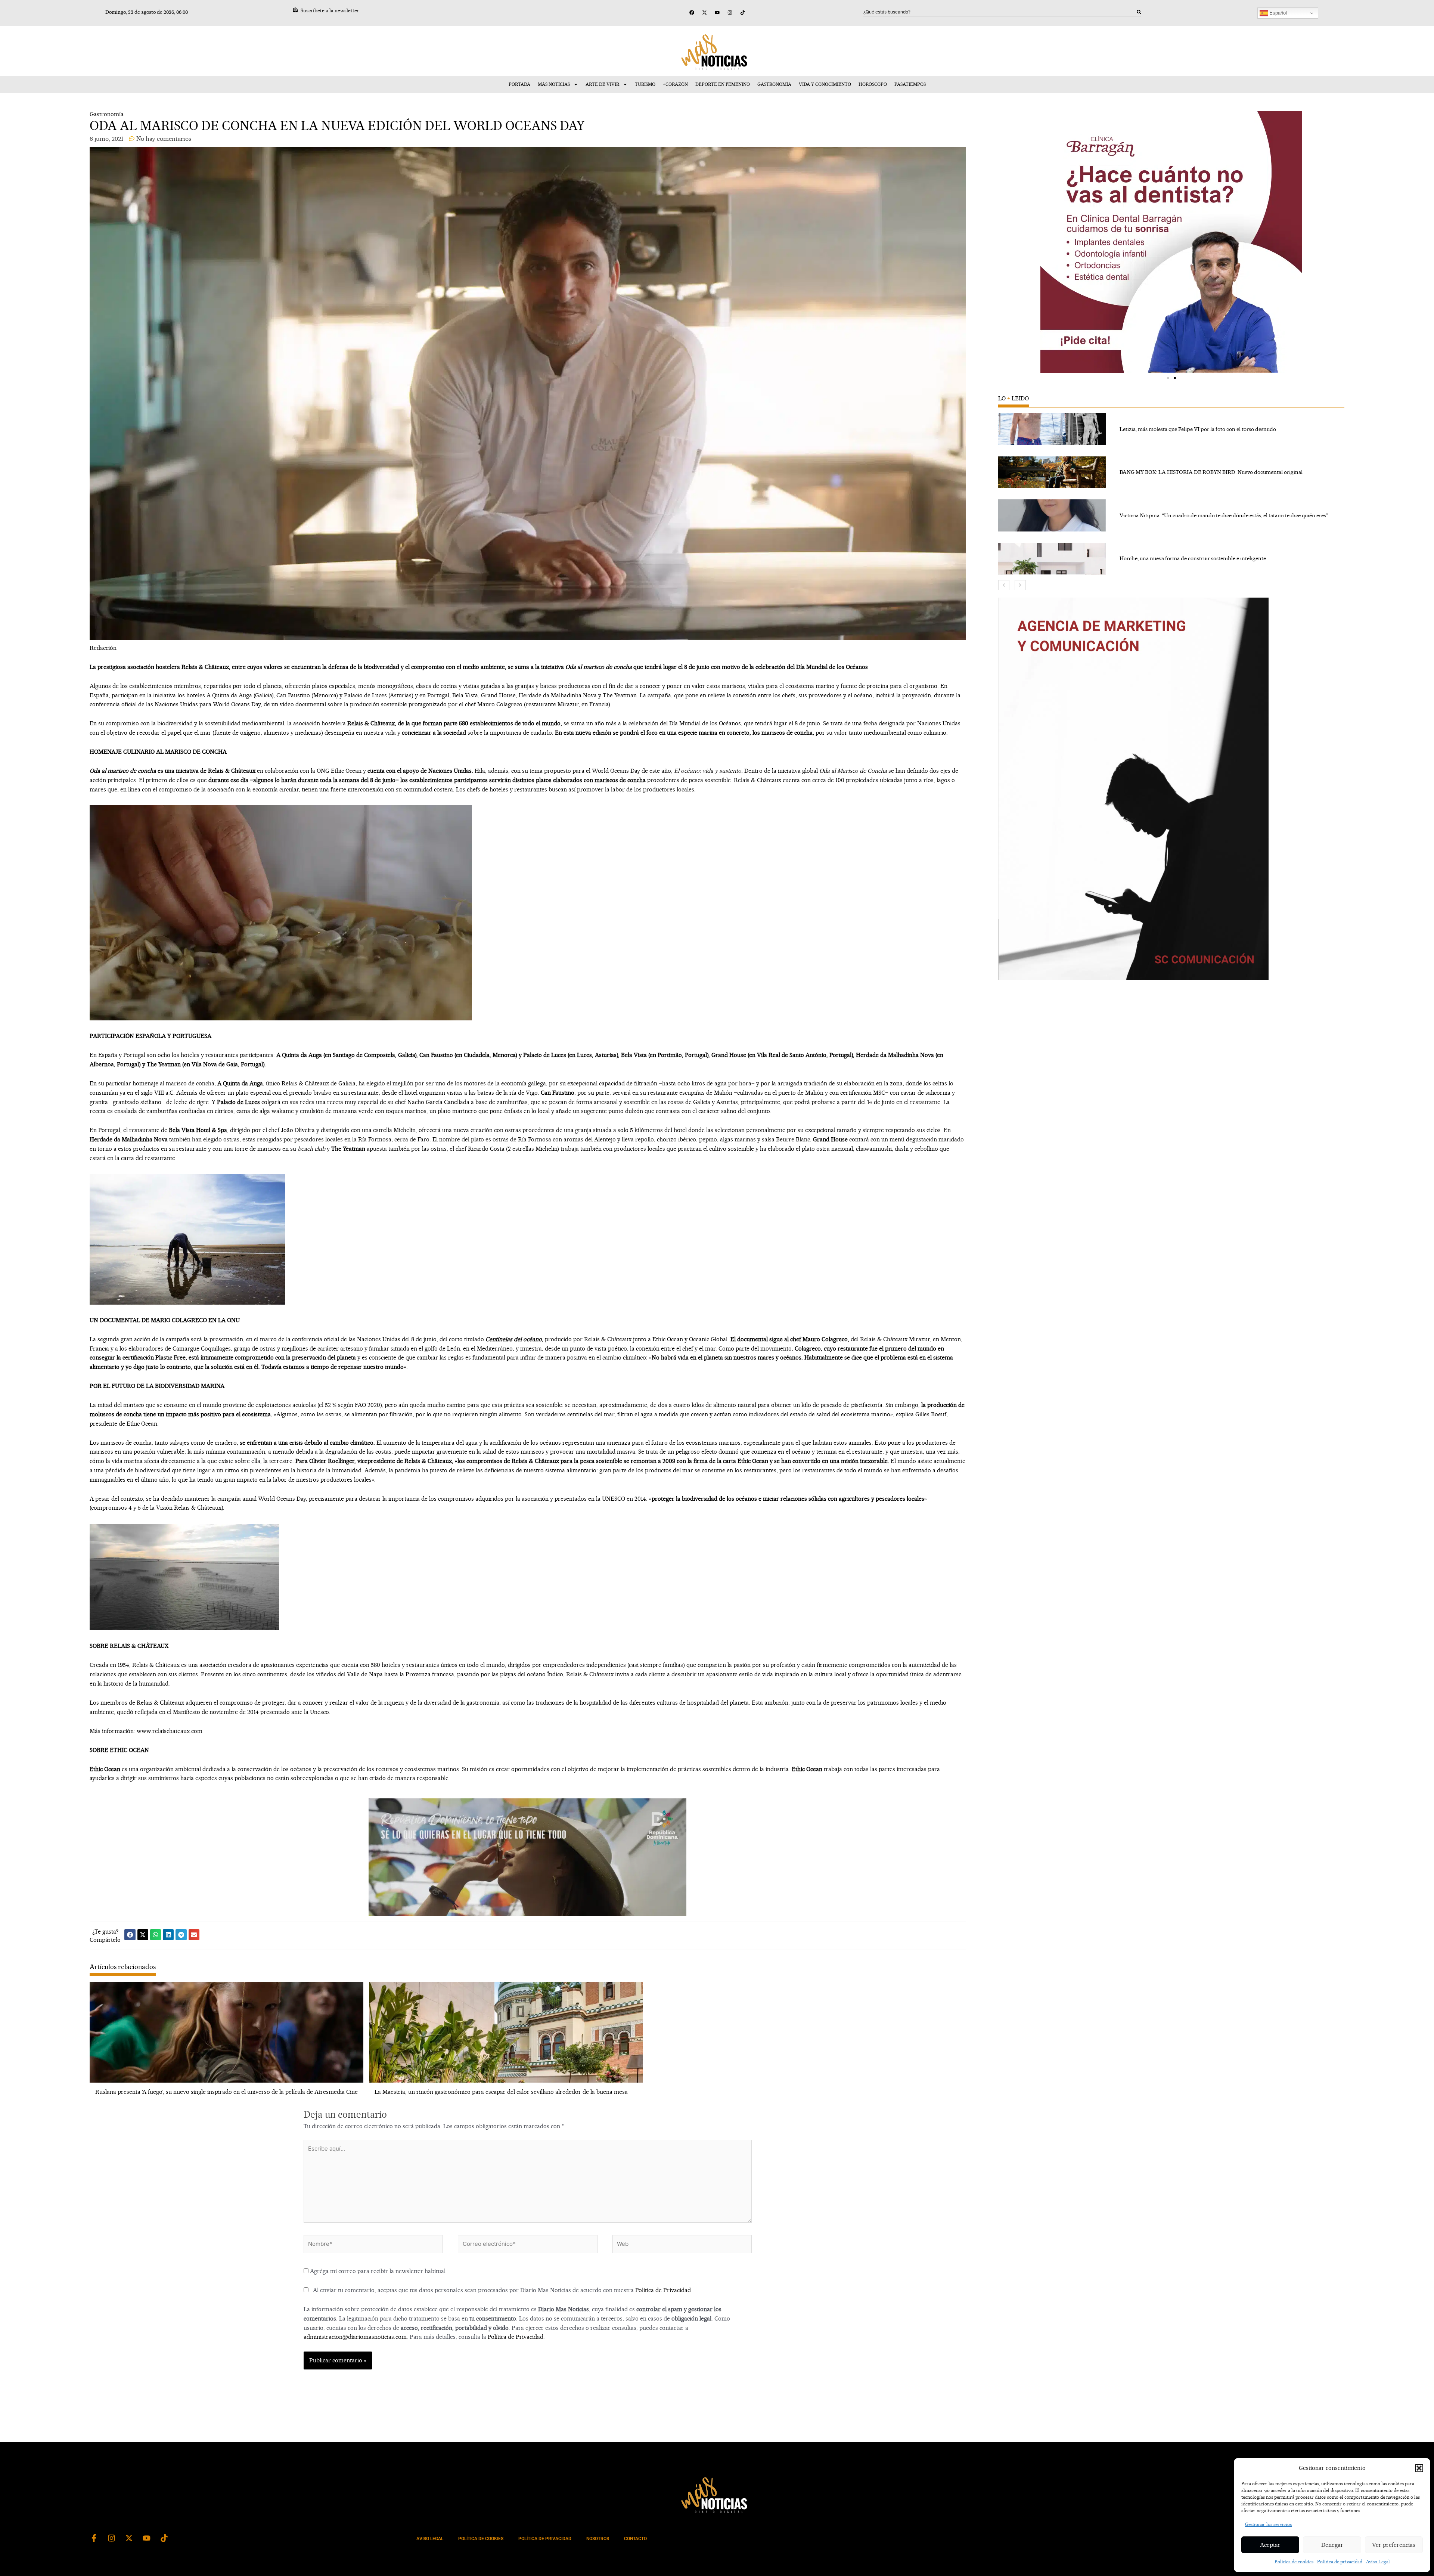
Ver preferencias (1394, 2545)
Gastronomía (774, 84)
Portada (519, 84)
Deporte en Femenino (723, 84)
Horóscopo (873, 84)
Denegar (1332, 2545)
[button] (1419, 2468)
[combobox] (1000, 12)
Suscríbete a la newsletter (330, 10)
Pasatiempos (910, 84)
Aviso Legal (1378, 2562)
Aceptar (1270, 2545)
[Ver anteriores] (1004, 585)
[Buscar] (1139, 12)
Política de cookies (1294, 2562)
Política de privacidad (1340, 2562)
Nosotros (598, 2539)
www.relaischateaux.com (170, 1731)
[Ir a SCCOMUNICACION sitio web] (1133, 789)
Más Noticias (554, 84)
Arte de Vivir (602, 84)
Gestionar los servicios (1268, 2524)
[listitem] (1171, 429)
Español (1277, 13)
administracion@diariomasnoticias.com (355, 2337)
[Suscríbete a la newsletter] (295, 10)
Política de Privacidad (663, 2290)
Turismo (645, 84)
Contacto (635, 2539)
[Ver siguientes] (1020, 585)
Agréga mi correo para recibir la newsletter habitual (377, 2271)
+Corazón (675, 84)
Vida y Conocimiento (825, 84)
